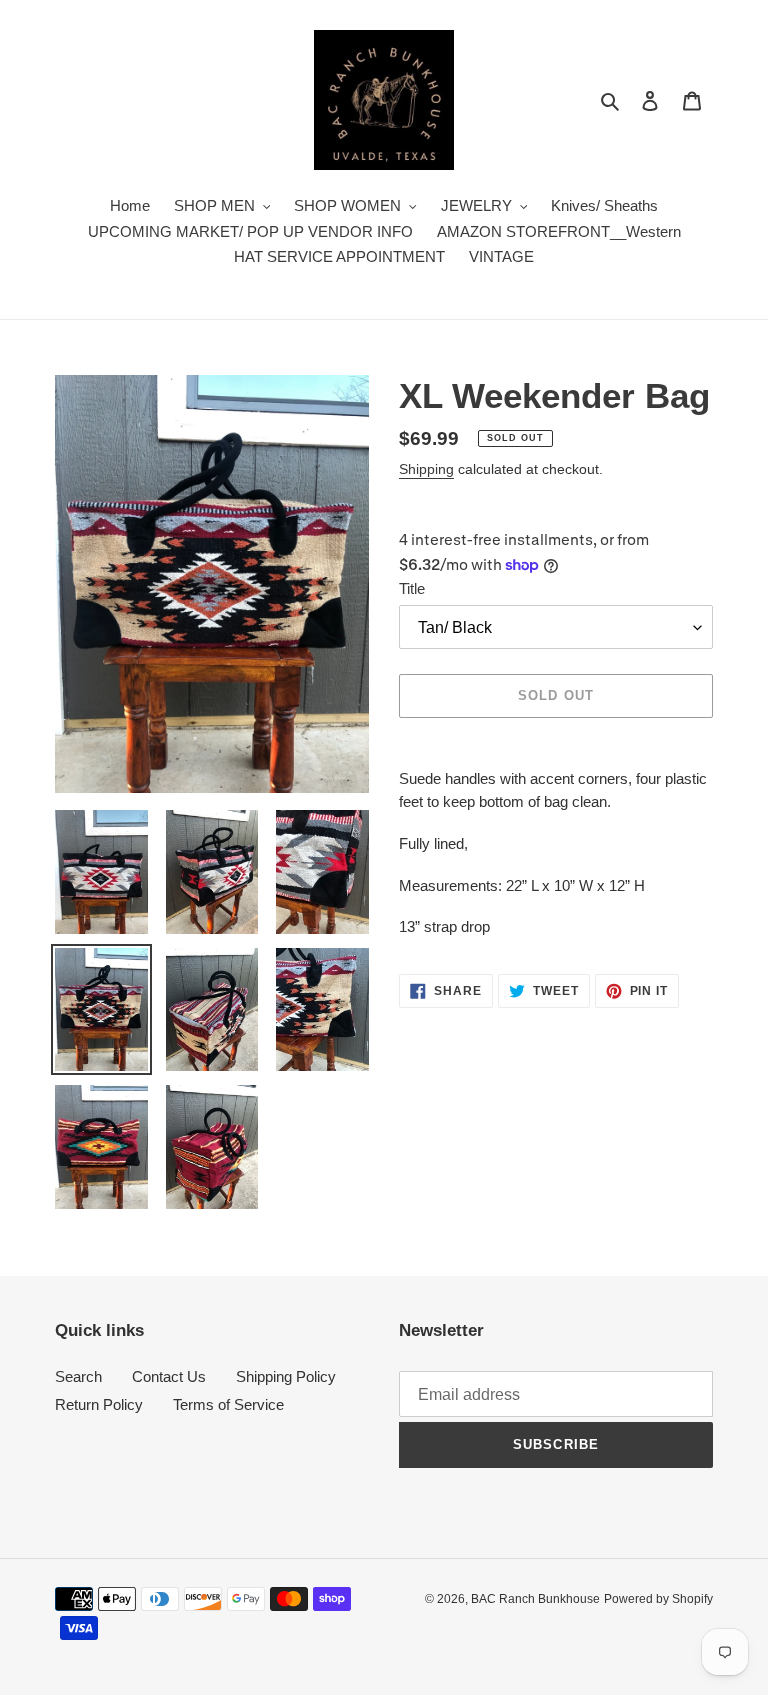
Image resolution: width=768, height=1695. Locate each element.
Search (78, 1376)
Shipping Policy (286, 1376)
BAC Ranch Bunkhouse (535, 1599)
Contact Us (169, 1376)
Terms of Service (228, 1404)
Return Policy (99, 1404)
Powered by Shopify (658, 1599)
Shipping (426, 469)
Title (412, 588)
